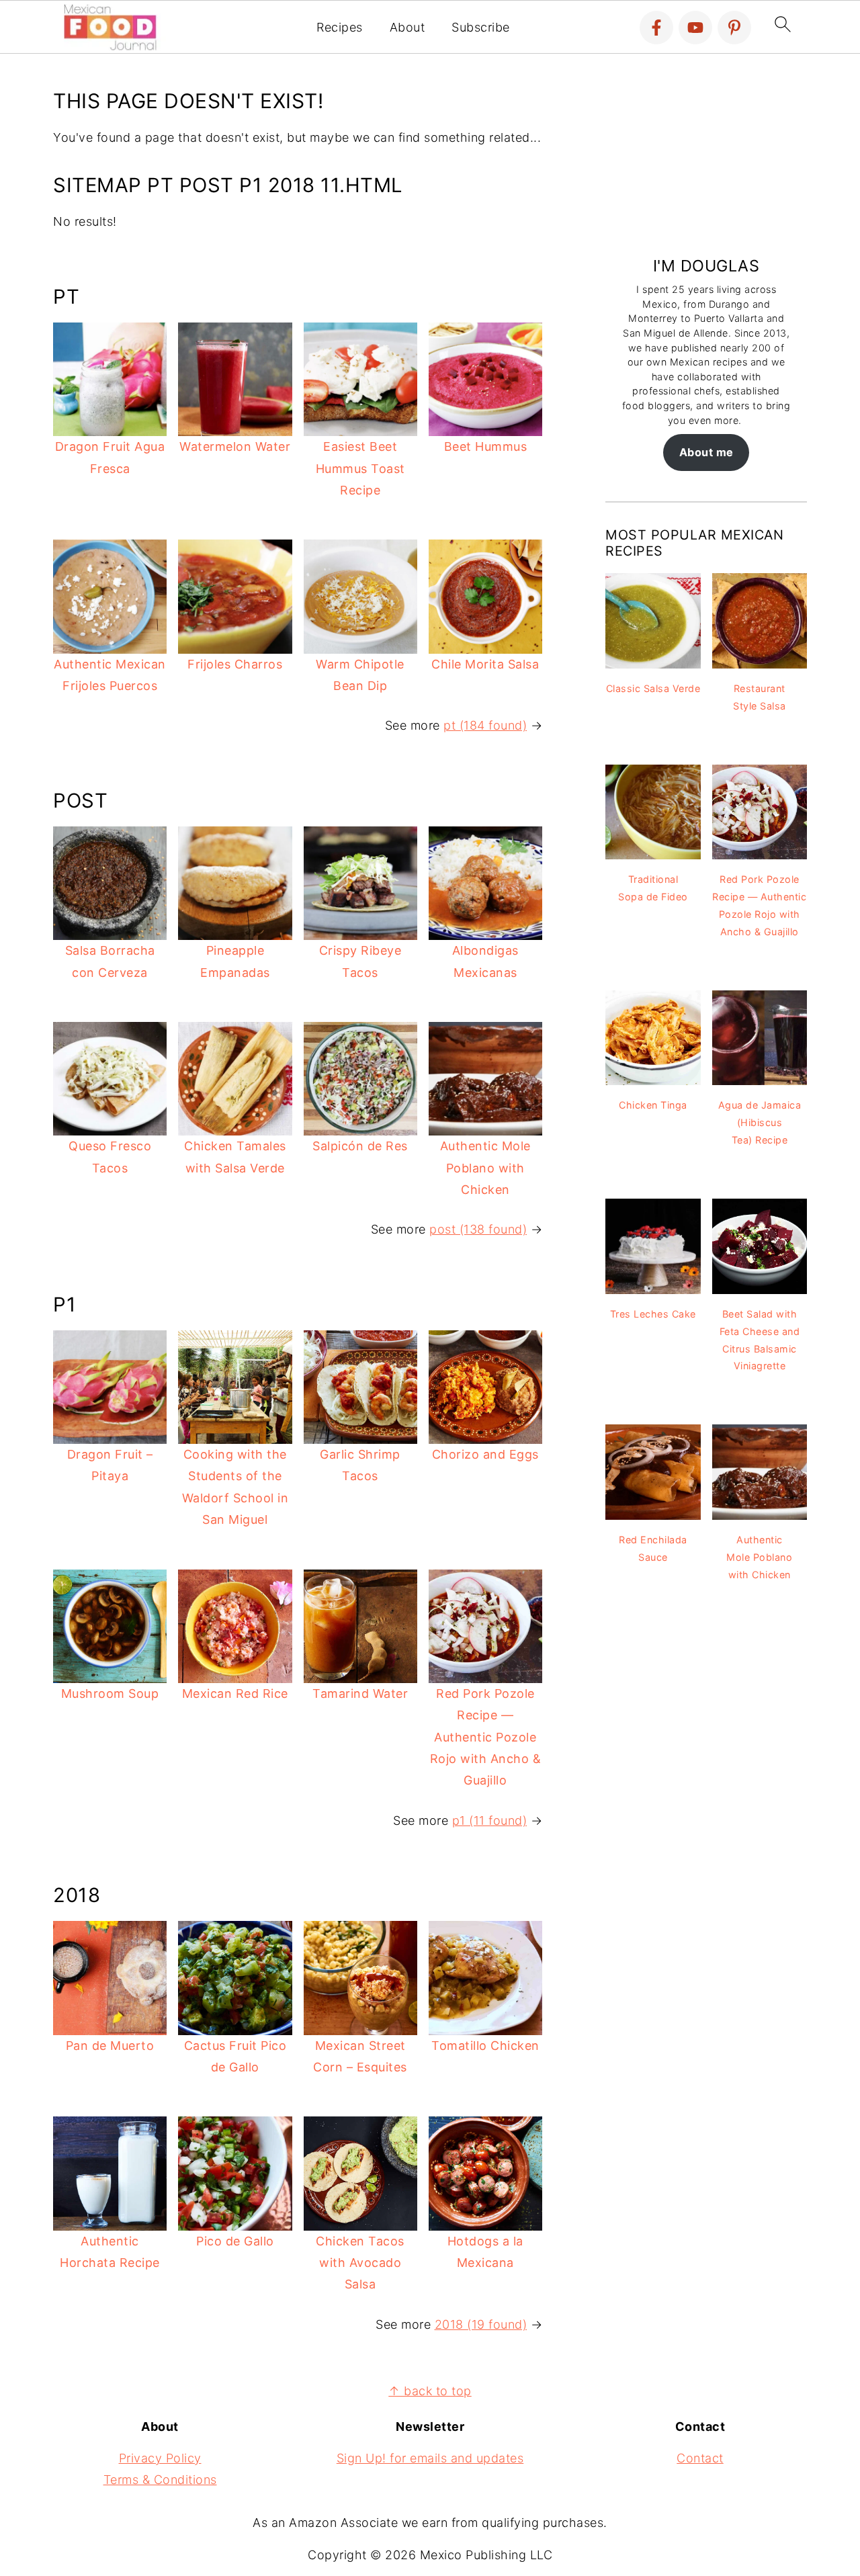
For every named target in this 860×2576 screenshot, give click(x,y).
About (407, 27)
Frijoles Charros (235, 664)
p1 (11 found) (490, 1820)
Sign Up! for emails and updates (430, 2458)
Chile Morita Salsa (485, 664)
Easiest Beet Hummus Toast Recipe (360, 468)
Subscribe (481, 27)
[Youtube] (695, 28)
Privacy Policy (160, 2458)
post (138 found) (478, 1229)
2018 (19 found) (481, 2324)
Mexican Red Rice (235, 1693)
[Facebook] (656, 28)
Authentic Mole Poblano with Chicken (485, 1168)
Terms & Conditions (160, 2480)
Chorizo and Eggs (485, 1454)
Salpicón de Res (360, 1146)
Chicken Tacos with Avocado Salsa (360, 2263)
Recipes (340, 27)
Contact (700, 2458)
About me (706, 452)
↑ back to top (430, 2391)
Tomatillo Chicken (485, 2046)
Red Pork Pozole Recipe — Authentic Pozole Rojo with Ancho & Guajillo (486, 1737)
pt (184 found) (485, 725)
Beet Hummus (486, 446)
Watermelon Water (235, 446)
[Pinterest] (734, 28)
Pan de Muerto (110, 2046)
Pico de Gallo (235, 2241)
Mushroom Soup (110, 1693)
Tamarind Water (360, 1693)
